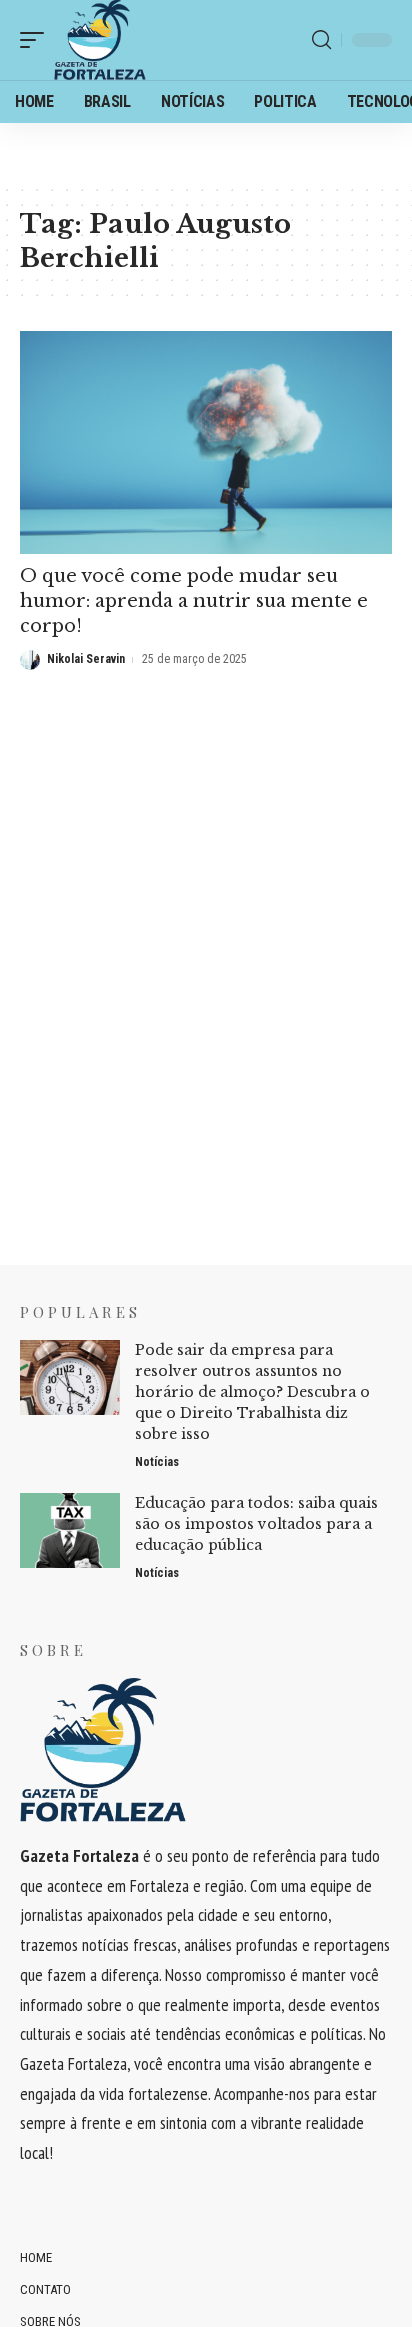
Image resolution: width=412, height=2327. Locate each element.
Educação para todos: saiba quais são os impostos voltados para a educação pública (256, 1524)
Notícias (157, 1462)
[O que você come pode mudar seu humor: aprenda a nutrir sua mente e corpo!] (206, 442)
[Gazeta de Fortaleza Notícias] (100, 40)
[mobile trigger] (37, 40)
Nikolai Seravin (86, 659)
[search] (321, 40)
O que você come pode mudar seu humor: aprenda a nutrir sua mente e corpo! (194, 601)
